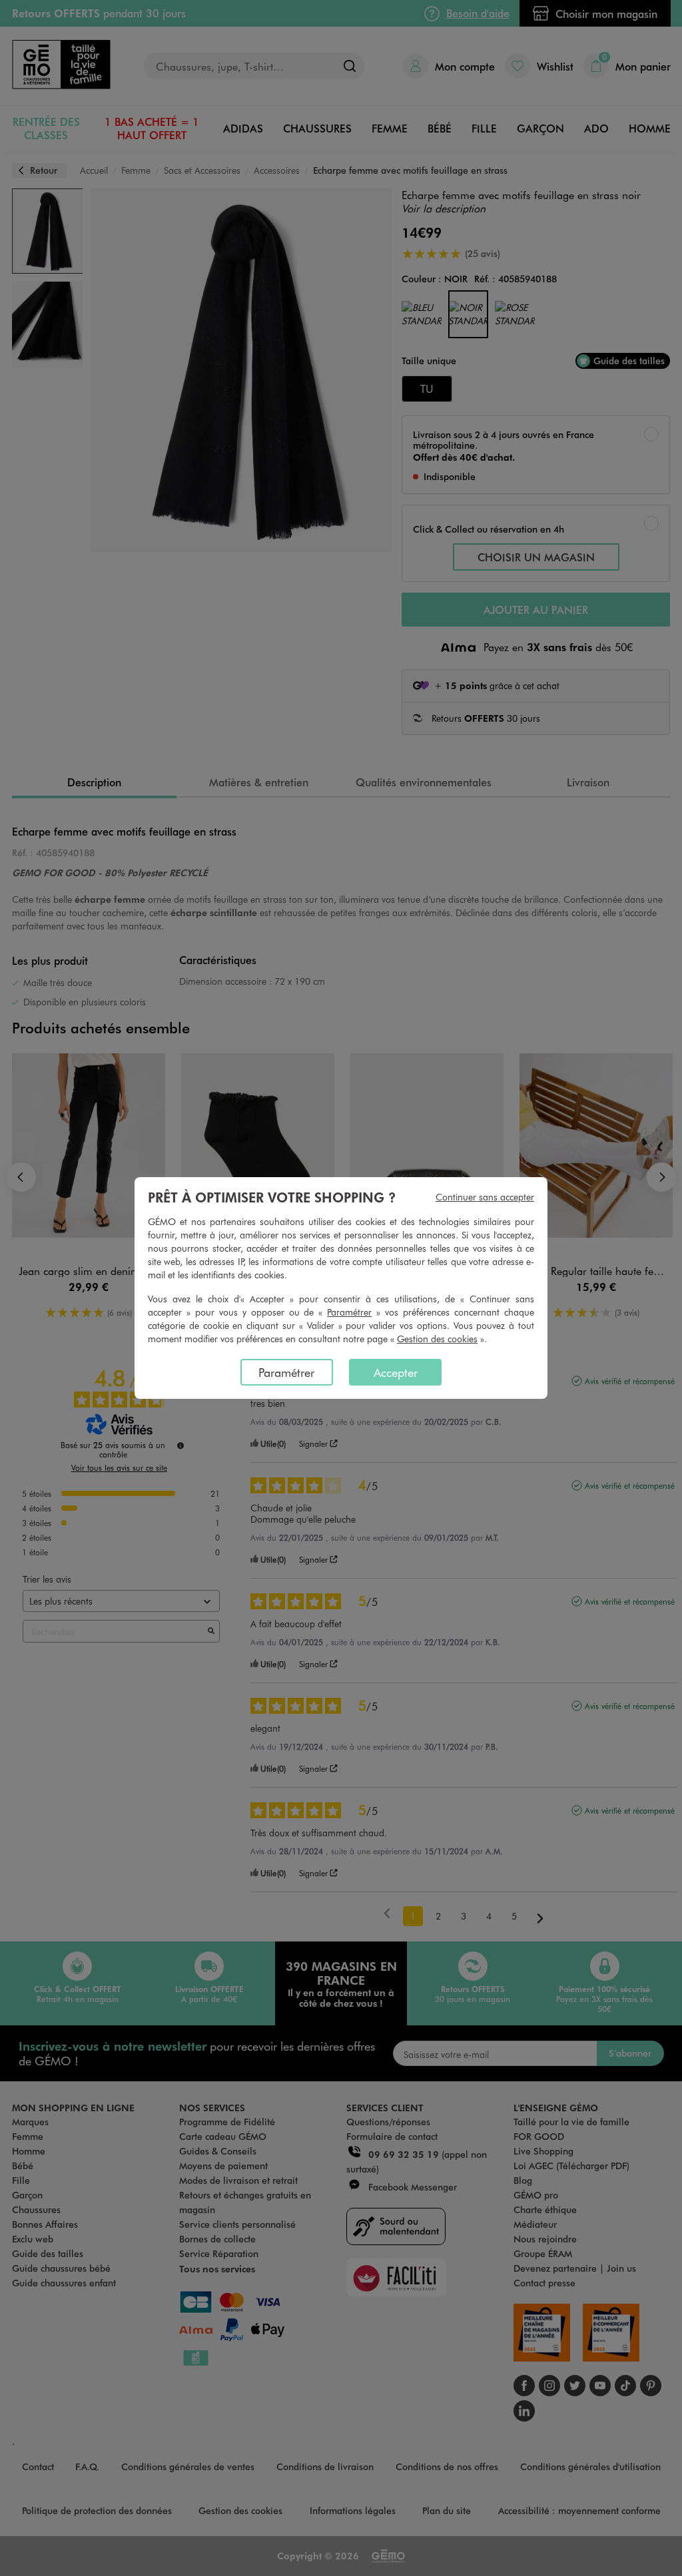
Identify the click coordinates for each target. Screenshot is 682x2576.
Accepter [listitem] (396, 1372)
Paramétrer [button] (349, 1312)
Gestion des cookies (437, 1339)
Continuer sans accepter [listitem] (485, 1197)
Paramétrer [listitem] (286, 1372)
